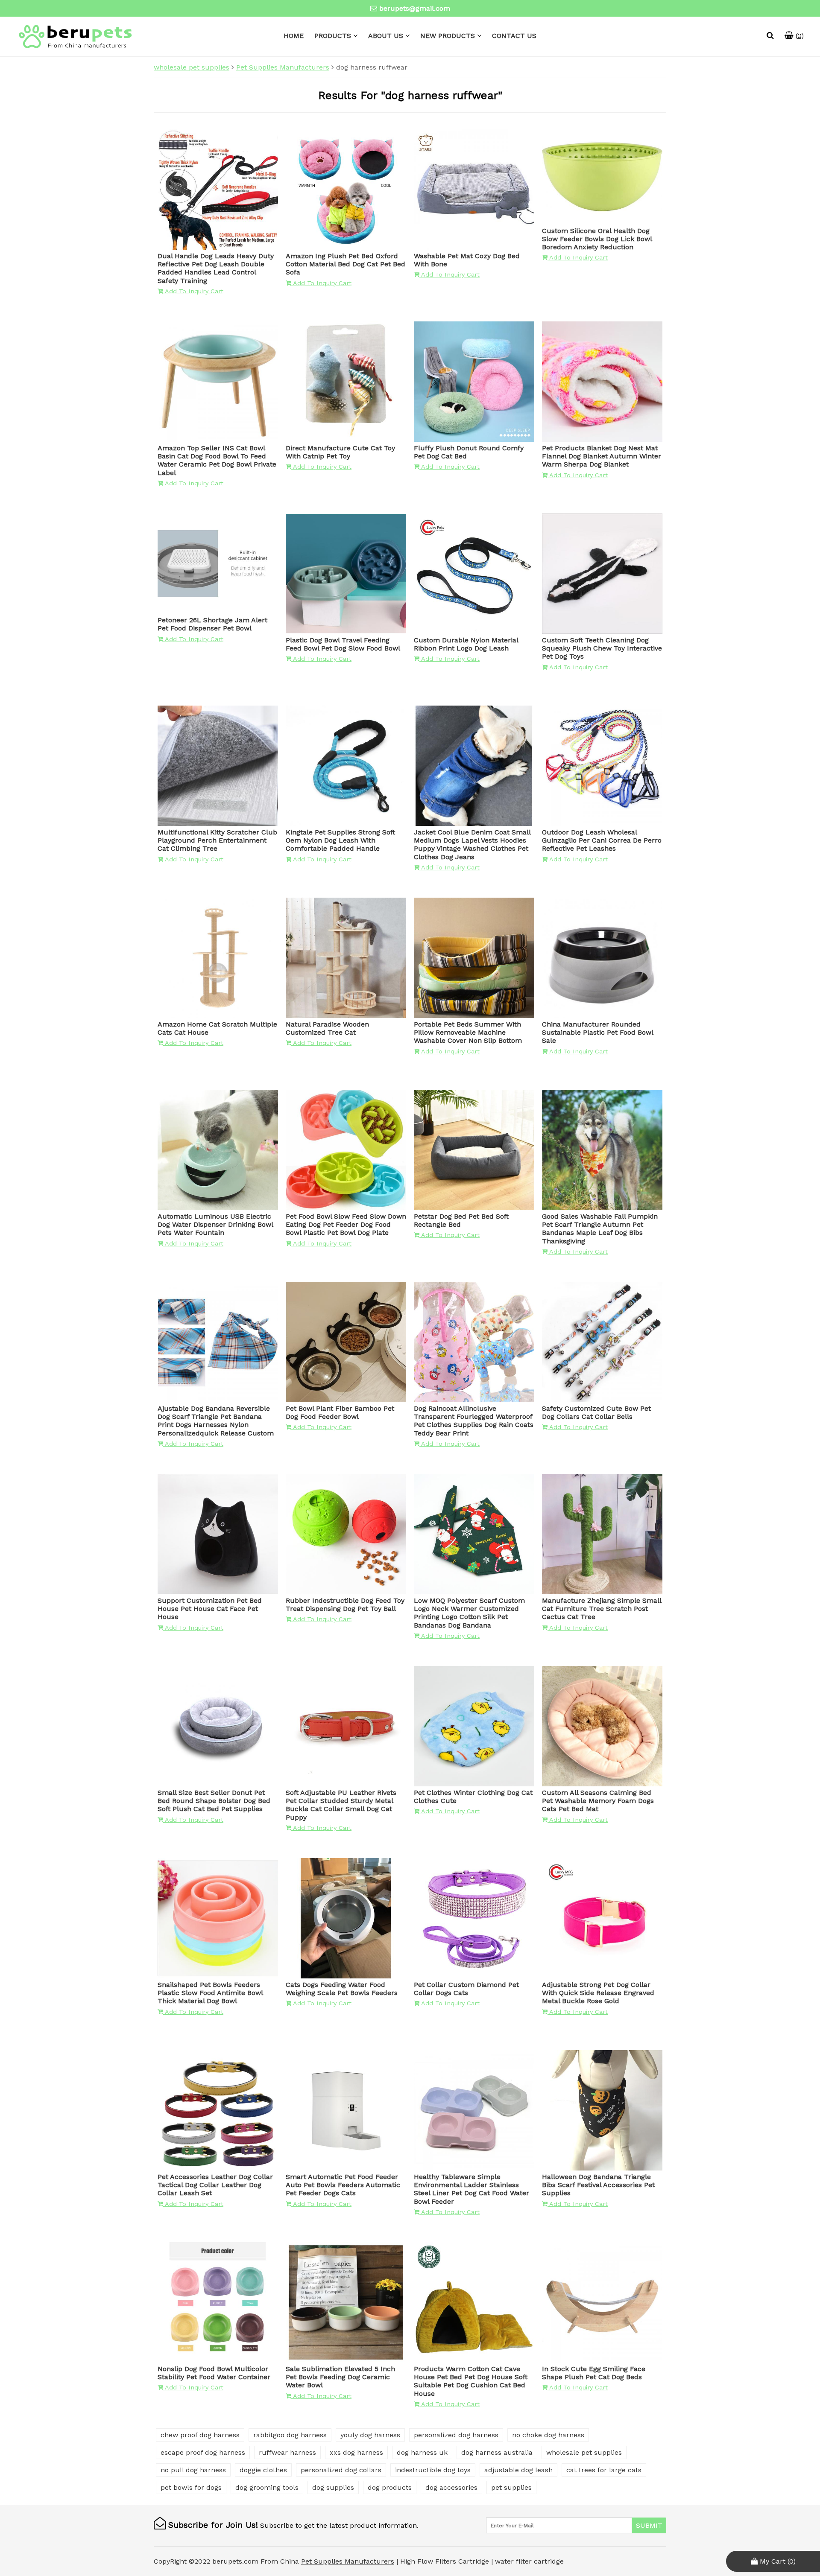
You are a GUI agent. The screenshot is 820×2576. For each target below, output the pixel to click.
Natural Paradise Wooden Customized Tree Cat (327, 1028)
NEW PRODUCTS (448, 36)
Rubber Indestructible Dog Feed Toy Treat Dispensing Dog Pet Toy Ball (345, 1605)
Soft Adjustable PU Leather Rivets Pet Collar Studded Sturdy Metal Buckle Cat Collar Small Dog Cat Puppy (341, 1805)
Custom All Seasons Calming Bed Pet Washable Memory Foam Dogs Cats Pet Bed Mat (598, 1801)
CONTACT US (514, 36)
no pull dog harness (193, 2470)
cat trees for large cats (604, 2470)
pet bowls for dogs (191, 2487)
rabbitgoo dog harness (290, 2435)
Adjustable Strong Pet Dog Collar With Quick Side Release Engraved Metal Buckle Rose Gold (598, 1993)
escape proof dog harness (203, 2452)
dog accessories (451, 2487)
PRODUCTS (333, 36)
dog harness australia (497, 2452)
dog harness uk (422, 2452)
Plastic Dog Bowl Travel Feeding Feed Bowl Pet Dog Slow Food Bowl (343, 644)
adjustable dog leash (518, 2470)
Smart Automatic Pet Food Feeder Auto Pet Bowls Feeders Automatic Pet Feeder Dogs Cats (343, 2185)
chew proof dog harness (200, 2435)
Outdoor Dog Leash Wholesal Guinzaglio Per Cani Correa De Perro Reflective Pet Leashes (602, 840)
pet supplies (511, 2487)
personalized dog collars (341, 2470)
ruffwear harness (287, 2452)
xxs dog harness (356, 2452)
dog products (390, 2487)
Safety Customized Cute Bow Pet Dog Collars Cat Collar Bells (596, 1412)
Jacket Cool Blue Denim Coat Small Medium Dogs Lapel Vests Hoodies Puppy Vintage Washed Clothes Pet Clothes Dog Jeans (472, 845)
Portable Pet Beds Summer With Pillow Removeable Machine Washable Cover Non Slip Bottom (468, 1032)
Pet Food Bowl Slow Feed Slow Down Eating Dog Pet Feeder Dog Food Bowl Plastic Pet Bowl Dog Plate (346, 1224)
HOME (294, 36)
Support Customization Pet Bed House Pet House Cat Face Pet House (210, 1609)
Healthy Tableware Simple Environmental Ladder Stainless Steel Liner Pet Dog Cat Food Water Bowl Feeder (471, 2189)
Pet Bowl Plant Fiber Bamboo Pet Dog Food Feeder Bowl (340, 1412)
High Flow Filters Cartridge (446, 2561)
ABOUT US (386, 36)
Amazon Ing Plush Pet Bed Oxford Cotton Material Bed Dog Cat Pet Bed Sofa (346, 264)
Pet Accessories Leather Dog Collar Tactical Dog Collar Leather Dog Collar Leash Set (215, 2185)
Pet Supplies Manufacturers (283, 67)
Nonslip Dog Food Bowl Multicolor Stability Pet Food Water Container (214, 2373)
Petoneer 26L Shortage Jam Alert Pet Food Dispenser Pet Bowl (212, 624)
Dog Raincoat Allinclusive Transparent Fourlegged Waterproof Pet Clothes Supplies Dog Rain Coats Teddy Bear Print (474, 1421)
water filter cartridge (529, 2561)
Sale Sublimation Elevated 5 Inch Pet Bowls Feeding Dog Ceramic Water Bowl (340, 2377)
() (799, 36)
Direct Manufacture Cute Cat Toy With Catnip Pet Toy (340, 452)
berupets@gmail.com (415, 8)
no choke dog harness (548, 2435)
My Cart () (777, 2561)
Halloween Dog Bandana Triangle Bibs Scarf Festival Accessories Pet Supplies (598, 2185)
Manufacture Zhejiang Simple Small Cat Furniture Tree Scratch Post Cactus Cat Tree (602, 1609)
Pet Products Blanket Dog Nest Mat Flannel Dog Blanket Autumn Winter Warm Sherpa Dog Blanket (602, 456)
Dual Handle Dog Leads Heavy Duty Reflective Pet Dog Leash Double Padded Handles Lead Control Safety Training (216, 268)
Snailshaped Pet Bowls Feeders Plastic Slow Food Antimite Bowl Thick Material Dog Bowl (210, 1993)
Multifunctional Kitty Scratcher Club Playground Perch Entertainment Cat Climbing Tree (217, 840)
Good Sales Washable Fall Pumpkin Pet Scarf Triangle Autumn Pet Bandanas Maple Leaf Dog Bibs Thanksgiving (600, 1229)
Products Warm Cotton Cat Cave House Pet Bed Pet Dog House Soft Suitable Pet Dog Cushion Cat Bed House (471, 2381)
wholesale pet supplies (192, 67)
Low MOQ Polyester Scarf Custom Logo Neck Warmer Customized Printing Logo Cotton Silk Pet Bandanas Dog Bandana (469, 1613)
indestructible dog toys (433, 2470)
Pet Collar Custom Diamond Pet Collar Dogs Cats (466, 1989)
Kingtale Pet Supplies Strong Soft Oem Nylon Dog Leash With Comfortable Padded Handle (340, 840)
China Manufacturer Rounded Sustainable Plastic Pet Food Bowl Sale (597, 1032)
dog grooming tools (267, 2487)
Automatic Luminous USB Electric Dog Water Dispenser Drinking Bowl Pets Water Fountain (215, 1224)
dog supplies (333, 2487)
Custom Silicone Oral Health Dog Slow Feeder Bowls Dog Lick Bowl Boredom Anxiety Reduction (597, 239)
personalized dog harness (456, 2435)
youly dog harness (370, 2435)
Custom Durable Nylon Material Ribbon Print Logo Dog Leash (466, 644)
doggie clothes (263, 2470)
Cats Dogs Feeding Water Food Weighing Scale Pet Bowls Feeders (342, 1989)
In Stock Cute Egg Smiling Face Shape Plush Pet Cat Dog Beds (594, 2373)
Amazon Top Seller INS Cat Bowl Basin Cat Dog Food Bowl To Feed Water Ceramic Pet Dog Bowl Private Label (217, 460)
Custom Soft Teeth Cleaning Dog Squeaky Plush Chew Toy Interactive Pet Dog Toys (602, 648)
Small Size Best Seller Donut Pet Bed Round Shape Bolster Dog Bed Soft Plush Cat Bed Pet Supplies (214, 1801)
